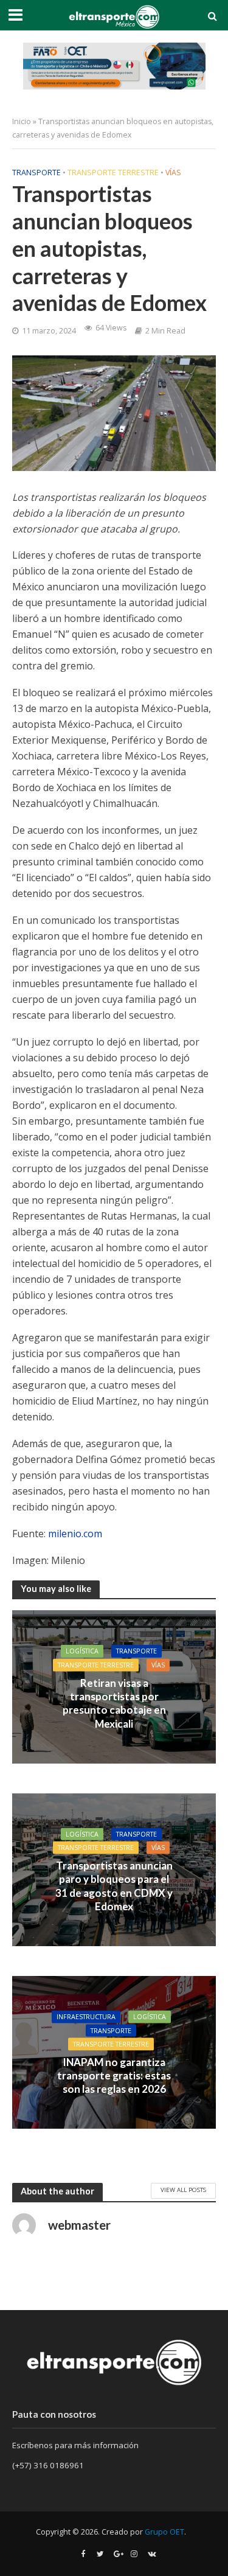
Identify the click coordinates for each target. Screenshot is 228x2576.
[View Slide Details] (114, 66)
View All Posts (183, 2190)
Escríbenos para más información (76, 2445)
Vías (173, 173)
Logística (82, 1651)
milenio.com (75, 1534)
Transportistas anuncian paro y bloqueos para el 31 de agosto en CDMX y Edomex (114, 1885)
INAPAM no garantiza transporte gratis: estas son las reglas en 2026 (114, 2075)
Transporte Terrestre (113, 173)
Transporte (36, 173)
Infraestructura (86, 2017)
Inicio (22, 121)
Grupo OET (164, 2532)
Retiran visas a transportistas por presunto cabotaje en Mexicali (114, 1703)
